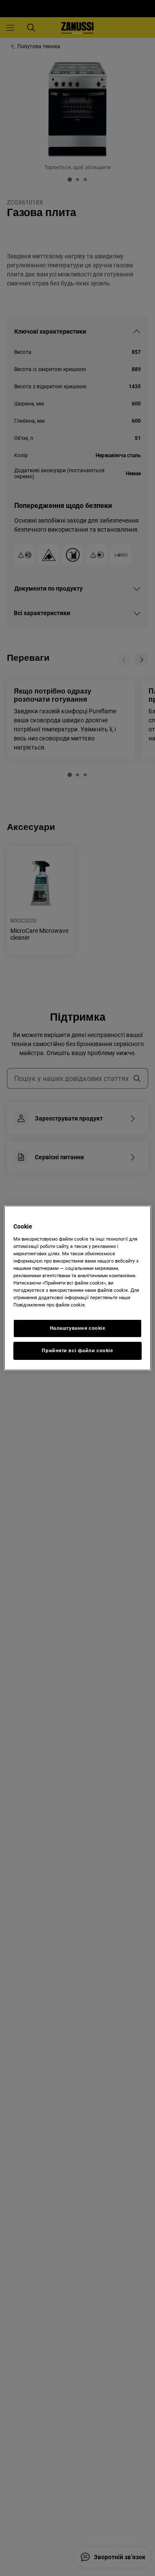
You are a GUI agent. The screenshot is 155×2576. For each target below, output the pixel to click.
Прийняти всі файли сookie (77, 1350)
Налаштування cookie (78, 1328)
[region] (77, 1288)
